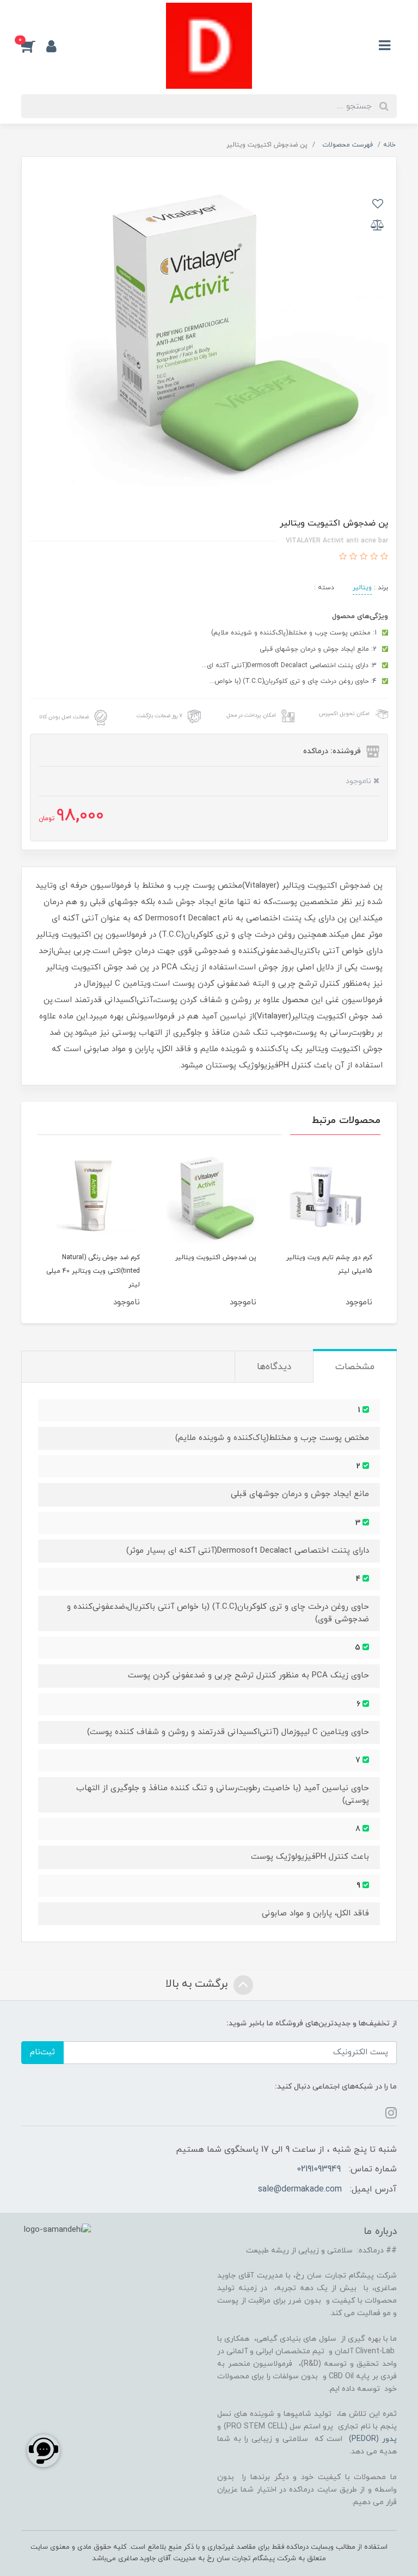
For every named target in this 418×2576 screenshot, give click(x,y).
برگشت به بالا (198, 1985)
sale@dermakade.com (300, 2189)
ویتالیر (362, 588)
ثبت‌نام (42, 2052)
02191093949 (319, 2169)
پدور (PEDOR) (373, 2439)
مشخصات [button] (355, 1367)
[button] (34, 46)
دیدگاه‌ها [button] (274, 1367)
